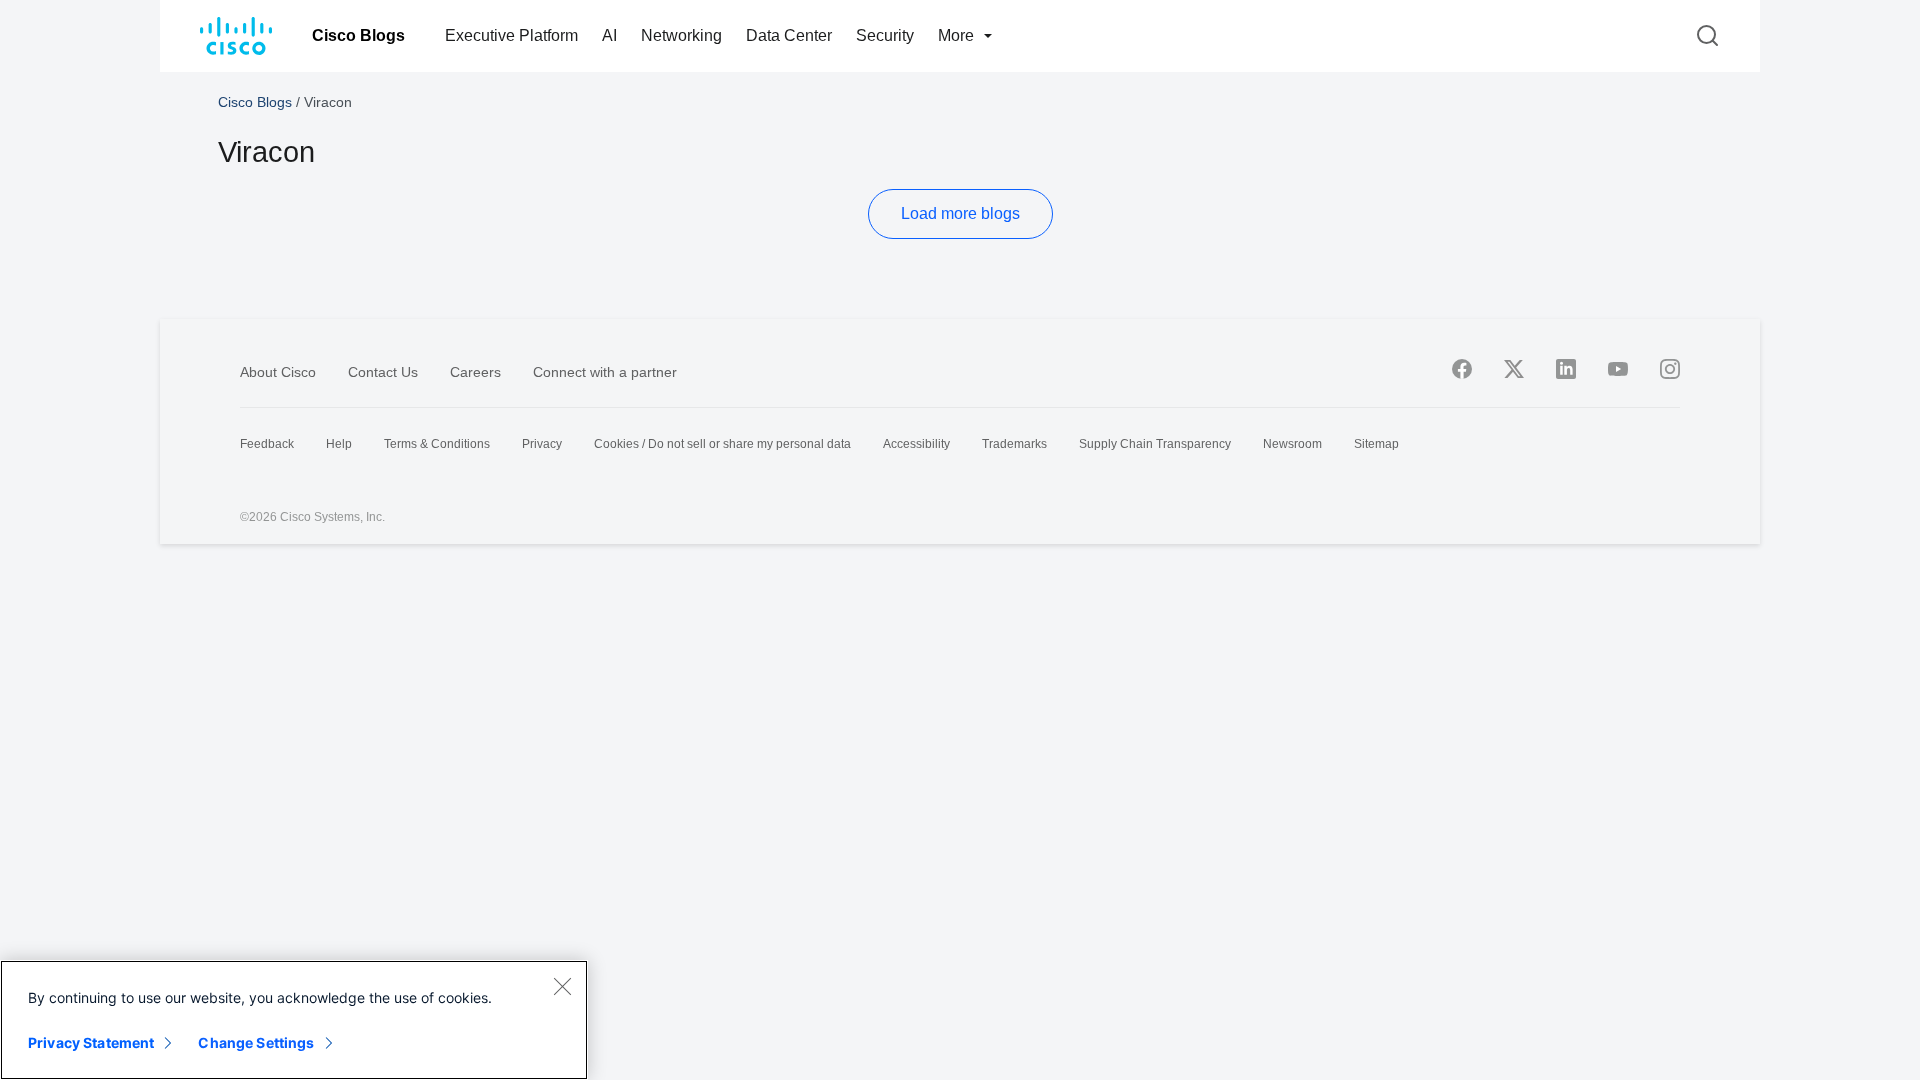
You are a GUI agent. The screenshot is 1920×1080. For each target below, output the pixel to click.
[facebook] (1462, 369)
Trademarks (1014, 444)
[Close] (562, 986)
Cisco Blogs (358, 35)
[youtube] (1618, 369)
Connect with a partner (605, 372)
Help (339, 444)
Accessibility (916, 444)
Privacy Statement (91, 1042)
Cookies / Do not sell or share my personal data (722, 444)
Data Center (789, 35)
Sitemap (1376, 444)
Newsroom (1292, 444)
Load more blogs (960, 213)
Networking (681, 35)
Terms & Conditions (437, 444)
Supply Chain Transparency (1155, 444)
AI (609, 35)
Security (885, 35)
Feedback (267, 444)
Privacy (542, 444)
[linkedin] (1566, 369)
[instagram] (1670, 369)
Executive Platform (511, 35)
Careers (475, 372)
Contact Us (383, 372)
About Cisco (278, 372)
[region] (294, 1020)
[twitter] (1514, 369)
